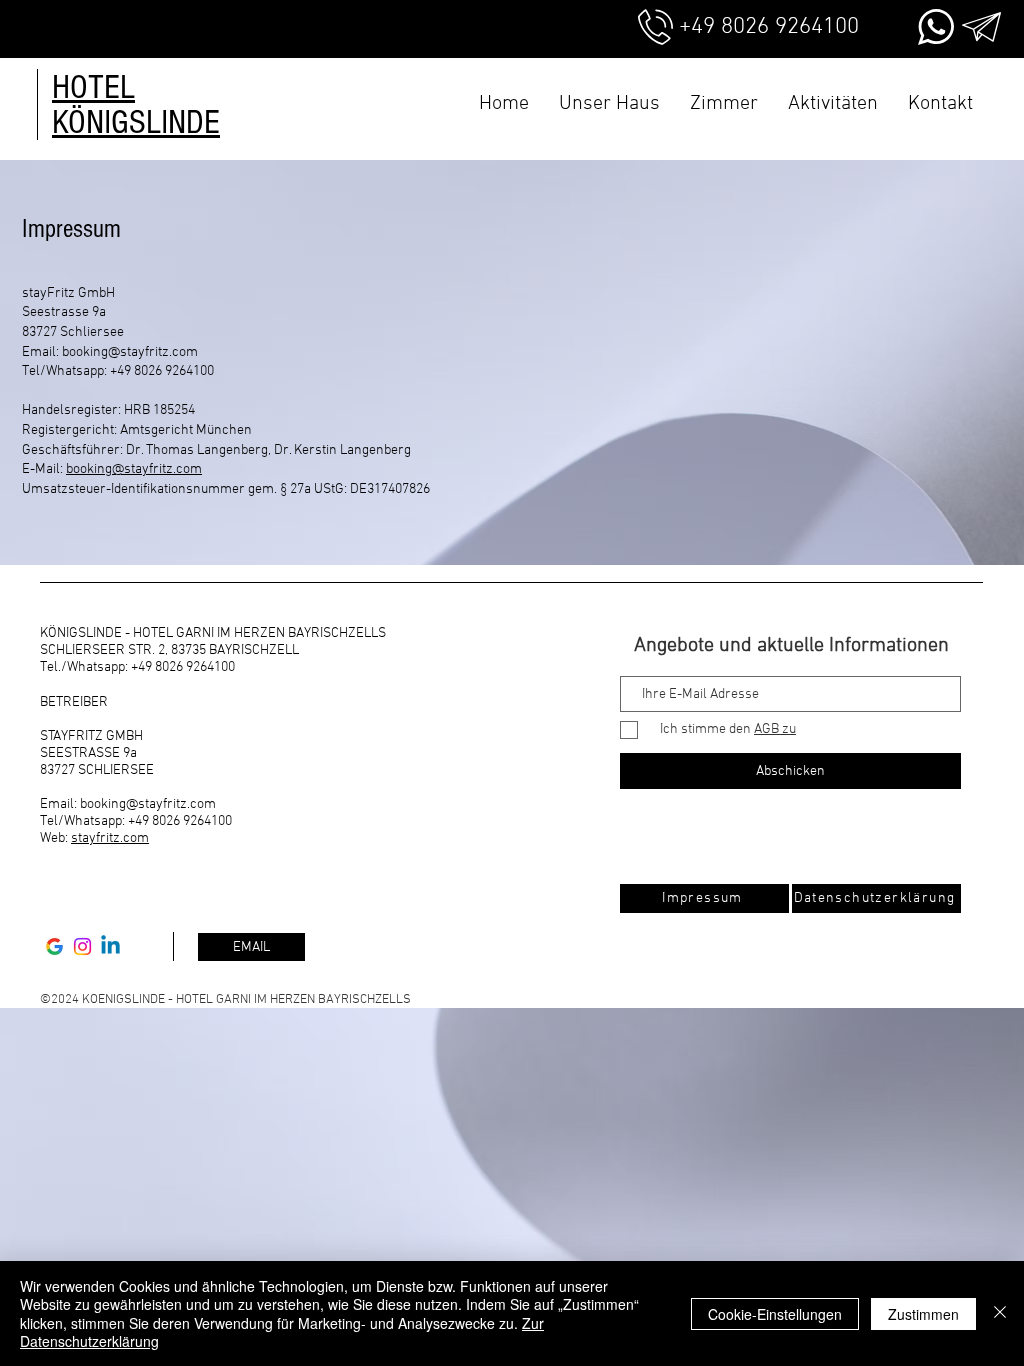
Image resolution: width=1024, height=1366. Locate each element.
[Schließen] (1000, 1313)
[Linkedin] (110, 946)
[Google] (54, 946)
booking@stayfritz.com (130, 352)
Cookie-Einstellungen (775, 1314)
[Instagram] (82, 946)
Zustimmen (923, 1314)
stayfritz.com (110, 838)
